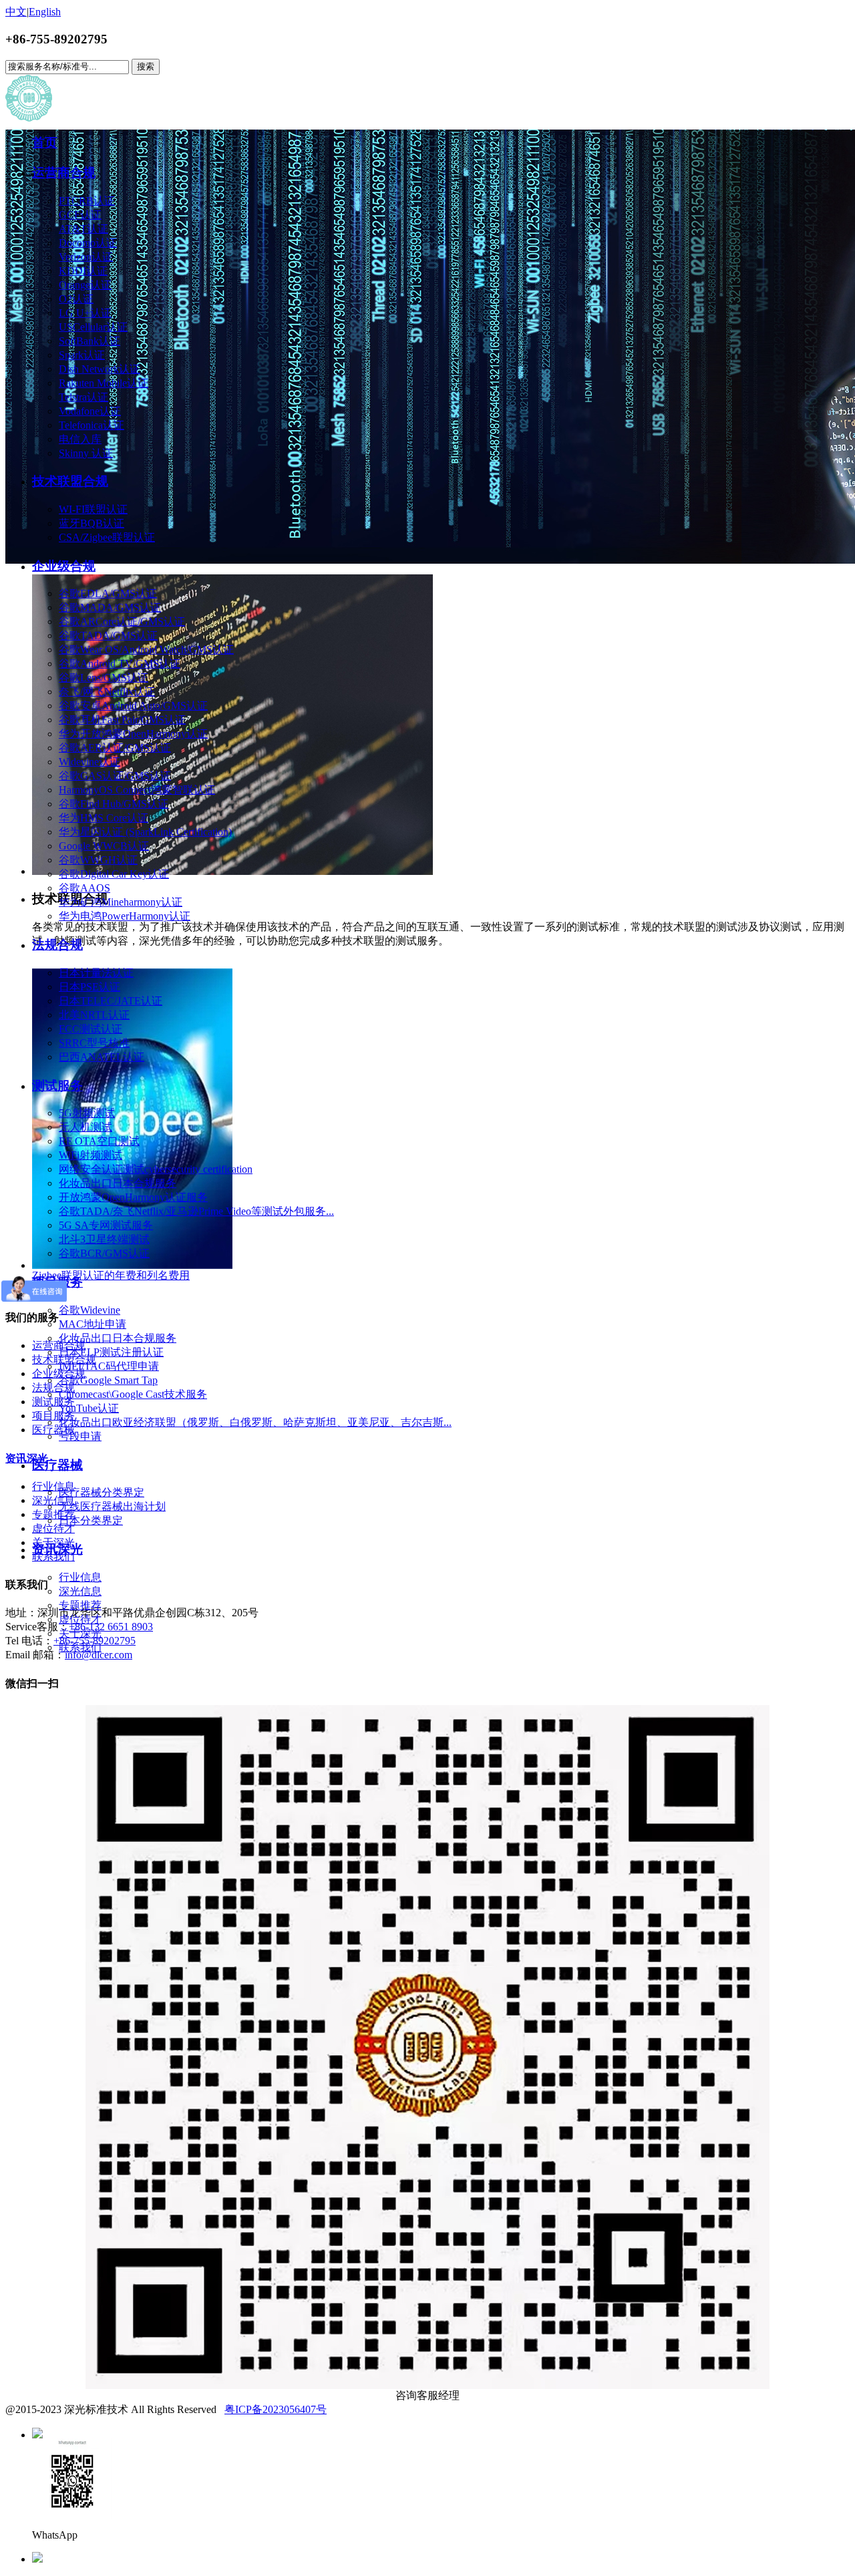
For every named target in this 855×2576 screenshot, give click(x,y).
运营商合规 (64, 173)
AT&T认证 (83, 229)
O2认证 (76, 299)
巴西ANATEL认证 (102, 1057)
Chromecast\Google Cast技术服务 (133, 1394)
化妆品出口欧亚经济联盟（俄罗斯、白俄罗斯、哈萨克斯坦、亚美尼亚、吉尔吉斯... (255, 1422)
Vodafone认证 (90, 411)
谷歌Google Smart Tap (108, 1380)
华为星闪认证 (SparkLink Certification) (145, 832)
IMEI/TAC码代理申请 (109, 1366)
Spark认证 (82, 355)
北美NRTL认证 (94, 1015)
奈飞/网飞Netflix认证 (107, 692)
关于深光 (80, 1633)
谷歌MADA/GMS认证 (110, 607)
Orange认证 (85, 285)
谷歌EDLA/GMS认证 (108, 593)
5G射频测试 (87, 1113)
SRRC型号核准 (94, 1043)
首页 (45, 143)
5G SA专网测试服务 (106, 1225)
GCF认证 (80, 215)
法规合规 (57, 945)
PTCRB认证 (87, 201)
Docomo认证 (88, 243)
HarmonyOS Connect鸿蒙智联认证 (137, 790)
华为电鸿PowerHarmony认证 (125, 916)
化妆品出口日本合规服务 (118, 1183)
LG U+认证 (85, 313)
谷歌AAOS (84, 888)
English (45, 12)
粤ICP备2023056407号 (276, 2409)
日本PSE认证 (90, 987)
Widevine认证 (90, 762)
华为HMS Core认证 (104, 818)
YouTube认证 (89, 1408)
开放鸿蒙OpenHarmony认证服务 (133, 1197)
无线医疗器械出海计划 (112, 1506)
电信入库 (80, 439)
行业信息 (80, 1577)
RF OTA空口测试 (99, 1141)
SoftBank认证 (90, 341)
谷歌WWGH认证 (98, 860)
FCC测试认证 (91, 1029)
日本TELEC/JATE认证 (111, 1001)
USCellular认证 (93, 327)
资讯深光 (57, 1549)
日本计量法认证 (96, 973)
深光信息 (80, 1591)
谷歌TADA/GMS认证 (108, 635)
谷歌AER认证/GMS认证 (115, 748)
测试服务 (57, 1086)
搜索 (146, 66)
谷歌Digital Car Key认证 (114, 874)
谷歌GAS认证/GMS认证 (115, 776)
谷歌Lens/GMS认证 (104, 678)
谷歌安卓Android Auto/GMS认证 (133, 706)
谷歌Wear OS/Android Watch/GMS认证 (146, 650)
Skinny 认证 (86, 453)
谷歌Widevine (90, 1310)
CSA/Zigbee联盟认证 (107, 537)
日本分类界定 (91, 1520)
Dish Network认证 (100, 369)
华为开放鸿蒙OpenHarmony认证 (133, 734)
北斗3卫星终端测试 (104, 1239)
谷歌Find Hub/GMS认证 (114, 804)
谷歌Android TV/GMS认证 (120, 664)
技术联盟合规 (70, 481)
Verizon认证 (86, 257)
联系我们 (80, 1647)
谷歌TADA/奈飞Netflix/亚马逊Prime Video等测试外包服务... (196, 1211)
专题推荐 (80, 1605)
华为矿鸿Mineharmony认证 (121, 902)
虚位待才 (80, 1619)
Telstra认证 (83, 397)
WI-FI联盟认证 (93, 509)
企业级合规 (64, 566)
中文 (16, 12)
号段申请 (80, 1436)
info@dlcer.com (99, 1655)
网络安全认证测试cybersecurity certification (156, 1169)
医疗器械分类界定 (102, 1492)
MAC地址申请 (93, 1324)
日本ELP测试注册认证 (111, 1352)
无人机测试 (85, 1127)
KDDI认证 (83, 271)
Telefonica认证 (92, 425)
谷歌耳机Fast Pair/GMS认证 (122, 720)
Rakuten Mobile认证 (104, 383)
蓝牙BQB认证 (92, 523)
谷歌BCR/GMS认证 (104, 1253)
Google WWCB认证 (104, 846)
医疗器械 (57, 1465)
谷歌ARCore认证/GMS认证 (122, 621)
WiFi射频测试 (91, 1155)
